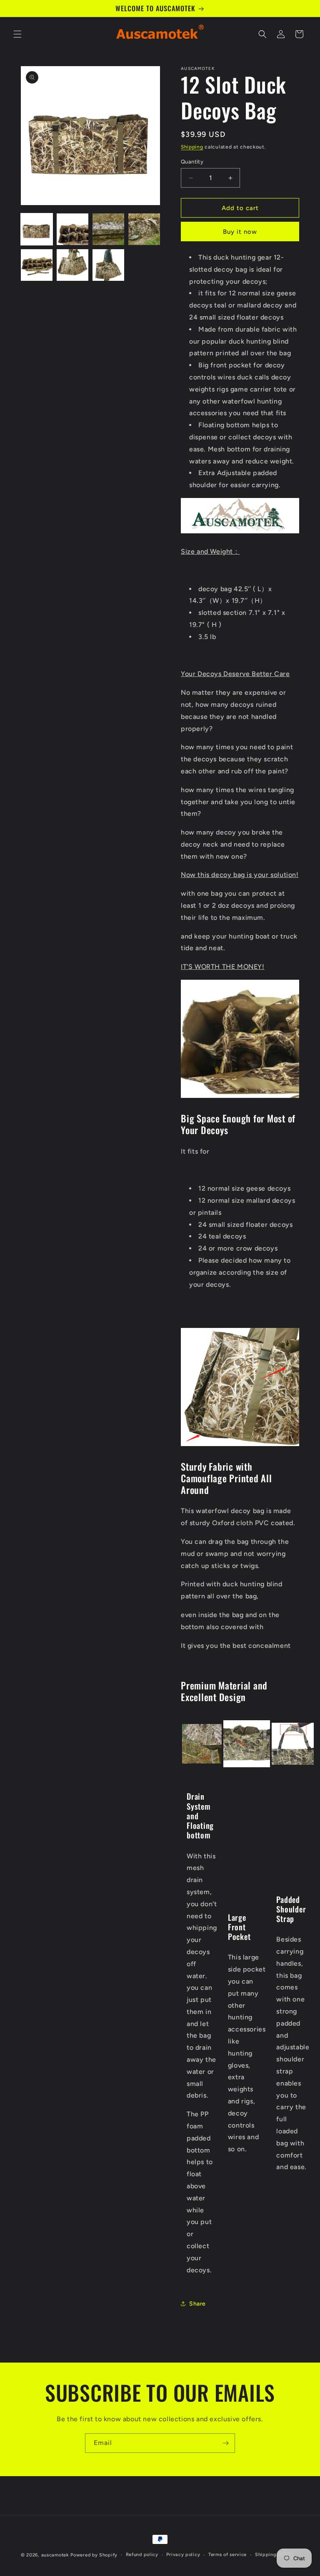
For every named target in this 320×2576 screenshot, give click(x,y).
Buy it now (240, 232)
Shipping (192, 147)
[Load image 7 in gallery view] (108, 265)
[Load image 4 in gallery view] (144, 229)
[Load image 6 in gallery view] (72, 265)
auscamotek (55, 2555)
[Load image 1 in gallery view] (37, 229)
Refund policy (142, 2555)
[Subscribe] (225, 2443)
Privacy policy (183, 2555)
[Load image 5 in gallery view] (37, 265)
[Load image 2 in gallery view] (72, 229)
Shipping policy (274, 2555)
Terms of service (227, 2555)
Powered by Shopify (94, 2555)
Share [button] (197, 2304)
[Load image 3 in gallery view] (108, 229)
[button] (17, 34)
